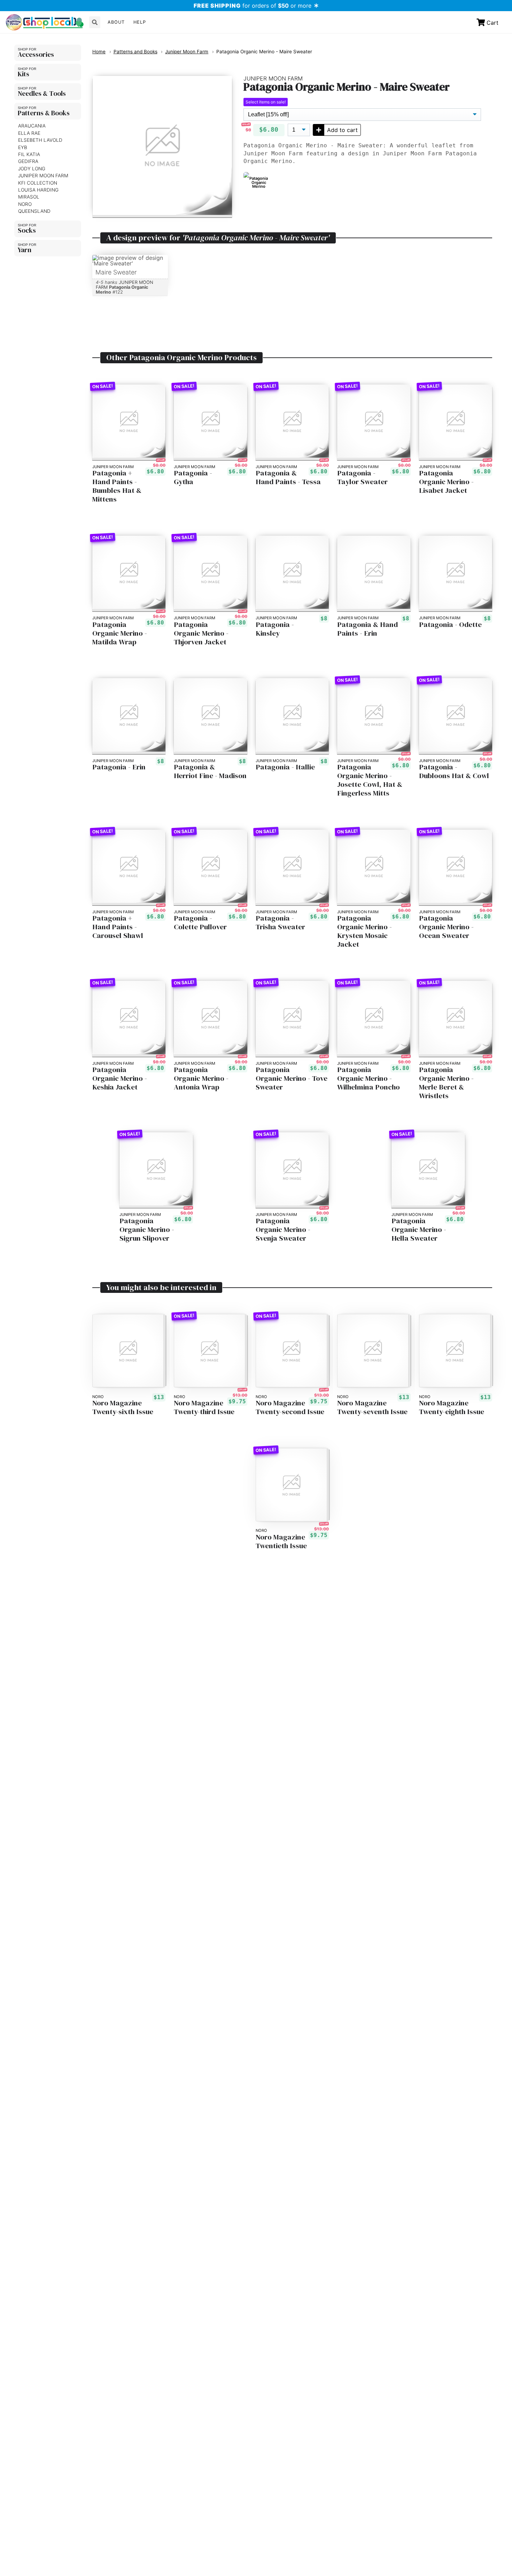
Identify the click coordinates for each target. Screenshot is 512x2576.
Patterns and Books (135, 52)
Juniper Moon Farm (43, 176)
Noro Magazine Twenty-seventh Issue (372, 1407)
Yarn (25, 250)
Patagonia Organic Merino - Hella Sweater (419, 1230)
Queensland (34, 211)
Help (140, 22)
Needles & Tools (42, 93)
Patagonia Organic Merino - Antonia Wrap (201, 1078)
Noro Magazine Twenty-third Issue (204, 1407)
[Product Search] (95, 22)
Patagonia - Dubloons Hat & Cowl (454, 771)
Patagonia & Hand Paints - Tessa (288, 478)
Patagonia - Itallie (285, 767)
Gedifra (28, 162)
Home (99, 52)
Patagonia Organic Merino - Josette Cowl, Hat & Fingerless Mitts (370, 780)
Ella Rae (29, 133)
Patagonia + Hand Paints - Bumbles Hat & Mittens (117, 486)
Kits (24, 74)
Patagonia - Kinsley (275, 629)
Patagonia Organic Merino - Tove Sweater (292, 1078)
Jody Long (32, 169)
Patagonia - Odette (450, 625)
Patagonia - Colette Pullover (200, 923)
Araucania (32, 126)
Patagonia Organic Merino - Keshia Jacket (120, 1078)
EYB (23, 147)
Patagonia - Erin (119, 767)
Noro (25, 204)
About (116, 22)
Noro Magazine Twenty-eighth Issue (452, 1407)
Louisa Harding (38, 190)
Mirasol (29, 197)
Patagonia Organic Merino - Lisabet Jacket (446, 482)
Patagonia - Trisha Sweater (280, 923)
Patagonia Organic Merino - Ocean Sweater (446, 927)
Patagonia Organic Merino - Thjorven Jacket (201, 633)
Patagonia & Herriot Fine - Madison (210, 771)
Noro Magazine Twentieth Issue (281, 1542)
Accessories (36, 54)
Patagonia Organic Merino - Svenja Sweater (283, 1230)
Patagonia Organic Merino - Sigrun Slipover (147, 1230)
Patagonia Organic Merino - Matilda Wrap (120, 633)
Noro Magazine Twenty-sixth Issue (123, 1407)
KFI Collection (38, 183)
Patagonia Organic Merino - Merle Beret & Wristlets (446, 1083)
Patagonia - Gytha (193, 478)
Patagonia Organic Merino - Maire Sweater (264, 52)
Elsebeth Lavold (40, 140)
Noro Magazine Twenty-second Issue (290, 1407)
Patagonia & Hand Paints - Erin (367, 629)
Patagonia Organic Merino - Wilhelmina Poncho (369, 1078)
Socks (27, 230)
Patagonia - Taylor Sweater (362, 478)
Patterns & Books (44, 113)
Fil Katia (29, 155)
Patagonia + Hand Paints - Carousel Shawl (118, 927)
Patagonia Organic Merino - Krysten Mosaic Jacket (364, 931)
